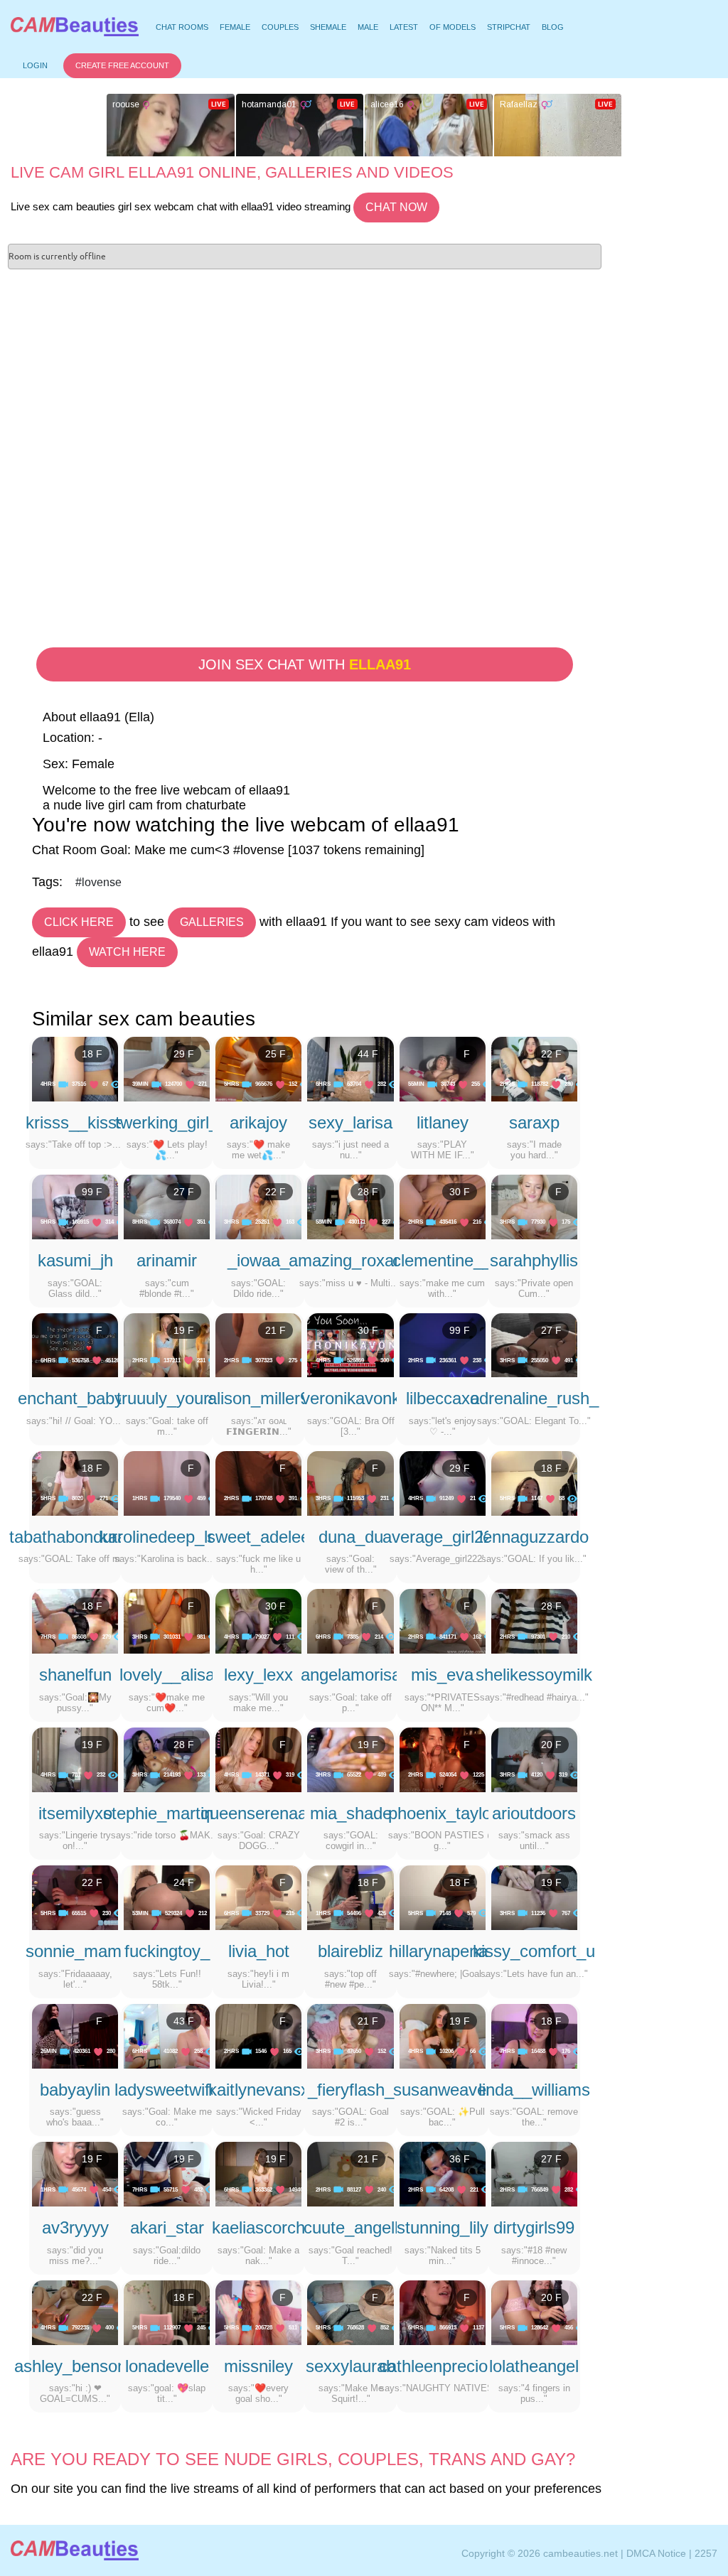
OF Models (453, 27)
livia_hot (259, 1951)
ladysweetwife (167, 2090)
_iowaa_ (258, 1260)
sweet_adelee (258, 1537)
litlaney (443, 1122)
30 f (460, 1192)
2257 (706, 2553)
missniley (258, 2366)
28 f (368, 1192)
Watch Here (127, 952)
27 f (184, 1192)
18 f (92, 1054)
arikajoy (258, 1122)
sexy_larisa (350, 1122)
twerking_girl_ (167, 1122)
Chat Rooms (182, 29)
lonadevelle (167, 2366)
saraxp (534, 1122)
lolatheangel (534, 2366)
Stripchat (509, 27)
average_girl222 (442, 1537)
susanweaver (443, 2090)
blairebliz (350, 1951)
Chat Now (396, 207)
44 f (368, 1054)
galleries (212, 922)
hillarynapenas (443, 1951)
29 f (184, 1054)
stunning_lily (443, 2227)
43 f (184, 2021)
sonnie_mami (75, 1951)
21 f (275, 1330)
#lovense (98, 882)
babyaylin (75, 2090)
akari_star (167, 2227)
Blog (553, 27)
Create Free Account (122, 65)
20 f (551, 1745)
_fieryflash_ (351, 2090)
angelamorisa (351, 1675)
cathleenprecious (442, 2366)
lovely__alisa (167, 1675)
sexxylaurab (350, 2366)
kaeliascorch (258, 2227)
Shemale (328, 27)
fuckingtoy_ (167, 1951)
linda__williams (534, 2090)
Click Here (79, 922)
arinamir (167, 1260)
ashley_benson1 (75, 2366)
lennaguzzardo (534, 1537)
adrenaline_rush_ (534, 1398)
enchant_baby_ (75, 1398)
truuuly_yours (167, 1398)
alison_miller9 (258, 1398)
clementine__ (442, 1260)
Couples (280, 27)
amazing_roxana (350, 1260)
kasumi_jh (75, 1260)
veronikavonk (351, 1398)
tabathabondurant (75, 1537)
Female (235, 27)
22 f (551, 1054)
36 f (460, 2159)
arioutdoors (534, 1813)
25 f (275, 1054)
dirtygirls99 (534, 2227)
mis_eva (442, 1675)
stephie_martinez (167, 1813)
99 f (92, 1192)
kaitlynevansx (259, 2090)
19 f (184, 1330)
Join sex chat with (305, 664)
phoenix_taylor (443, 1813)
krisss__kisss (75, 1122)
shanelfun (75, 1675)
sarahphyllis (534, 1260)
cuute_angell (351, 2227)
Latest (404, 27)
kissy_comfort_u (534, 1951)
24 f (184, 1882)
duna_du (351, 1537)
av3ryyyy (75, 2227)
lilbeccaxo (443, 1398)
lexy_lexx (258, 1675)
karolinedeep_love (167, 1537)
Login (35, 65)
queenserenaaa (258, 1813)
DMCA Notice (656, 2553)
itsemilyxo (75, 1813)
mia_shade (351, 1813)
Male (368, 27)
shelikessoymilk (534, 1675)
